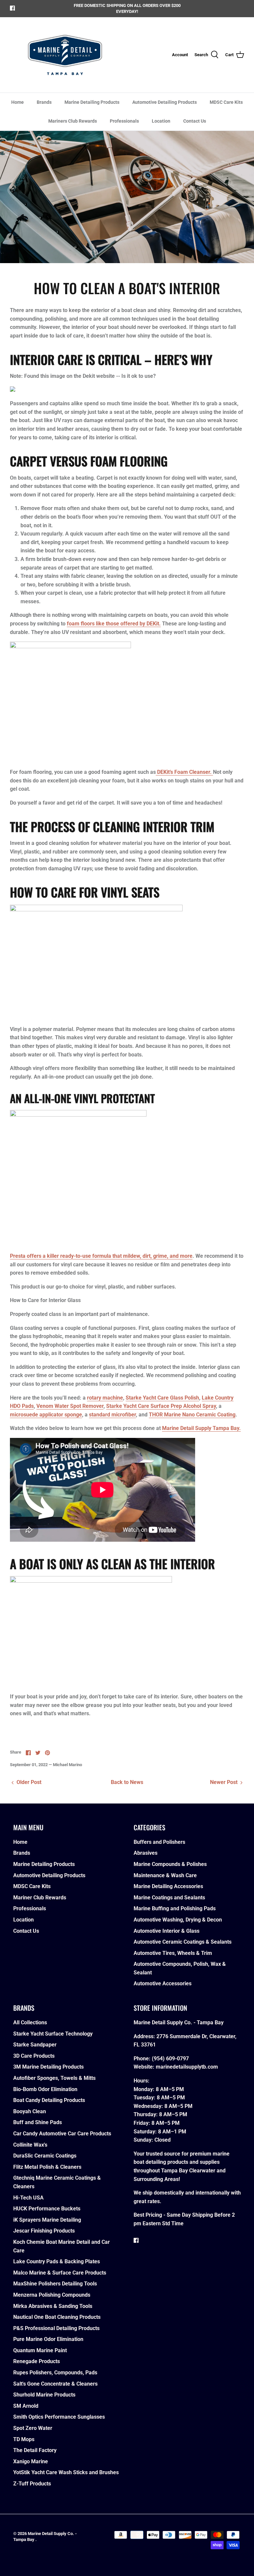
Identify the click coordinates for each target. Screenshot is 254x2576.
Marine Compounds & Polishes (170, 1864)
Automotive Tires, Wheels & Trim (173, 1953)
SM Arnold (26, 2406)
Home (18, 102)
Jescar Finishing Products (44, 2231)
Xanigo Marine (31, 2461)
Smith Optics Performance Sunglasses (59, 2417)
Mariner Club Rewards (40, 1898)
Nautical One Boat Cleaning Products (57, 2317)
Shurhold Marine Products (44, 2395)
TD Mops (24, 2439)
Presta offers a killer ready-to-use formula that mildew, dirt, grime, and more (101, 1256)
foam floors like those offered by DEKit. (114, 624)
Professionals (124, 121)
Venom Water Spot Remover (70, 1406)
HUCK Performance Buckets (47, 2209)
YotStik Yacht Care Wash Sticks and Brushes (66, 2472)
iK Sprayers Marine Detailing (47, 2220)
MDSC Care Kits (226, 102)
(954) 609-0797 (170, 2059)
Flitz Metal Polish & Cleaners (47, 2167)
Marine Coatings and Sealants (169, 1898)
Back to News (127, 1782)
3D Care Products (34, 2056)
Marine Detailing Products (92, 102)
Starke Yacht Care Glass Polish (162, 1398)
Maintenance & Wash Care (165, 1875)
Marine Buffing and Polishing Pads (175, 1908)
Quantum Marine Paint (40, 2350)
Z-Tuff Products (32, 2484)
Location (161, 121)
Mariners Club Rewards (73, 121)
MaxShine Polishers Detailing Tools (55, 2284)
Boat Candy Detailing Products (49, 2100)
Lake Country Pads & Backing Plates (57, 2261)
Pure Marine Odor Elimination (48, 2339)
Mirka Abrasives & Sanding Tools (53, 2306)
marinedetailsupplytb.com (187, 2067)
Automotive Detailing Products (165, 102)
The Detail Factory (35, 2450)
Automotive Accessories (163, 1983)
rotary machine (105, 1398)
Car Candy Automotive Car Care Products (62, 2134)
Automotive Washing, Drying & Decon (178, 1920)
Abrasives (146, 1853)
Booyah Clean (30, 2111)
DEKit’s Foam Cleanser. (184, 772)
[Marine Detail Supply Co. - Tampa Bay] (65, 55)
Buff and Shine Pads (38, 2122)
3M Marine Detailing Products (48, 2067)
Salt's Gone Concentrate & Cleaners (55, 2384)
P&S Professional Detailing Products (56, 2328)
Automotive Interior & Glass (167, 1931)
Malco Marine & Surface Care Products (60, 2273)
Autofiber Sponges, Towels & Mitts (54, 2078)
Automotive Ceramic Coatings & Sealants (183, 1942)
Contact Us (195, 121)
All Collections (30, 2022)
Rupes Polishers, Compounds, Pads (55, 2373)
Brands (44, 102)
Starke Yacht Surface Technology (53, 2034)
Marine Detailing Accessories (168, 1886)
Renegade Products (37, 2361)
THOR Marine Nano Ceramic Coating (192, 1415)
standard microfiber (112, 1415)
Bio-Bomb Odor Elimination (45, 2089)
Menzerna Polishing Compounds (52, 2295)
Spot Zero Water (33, 2428)
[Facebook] (12, 8)
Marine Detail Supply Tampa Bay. (201, 1428)
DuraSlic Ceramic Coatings (45, 2156)
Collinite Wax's (30, 2145)
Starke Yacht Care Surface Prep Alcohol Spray (161, 1406)
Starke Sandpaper (35, 2045)
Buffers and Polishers (159, 1842)
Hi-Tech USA (28, 2198)
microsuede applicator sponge (46, 1415)
